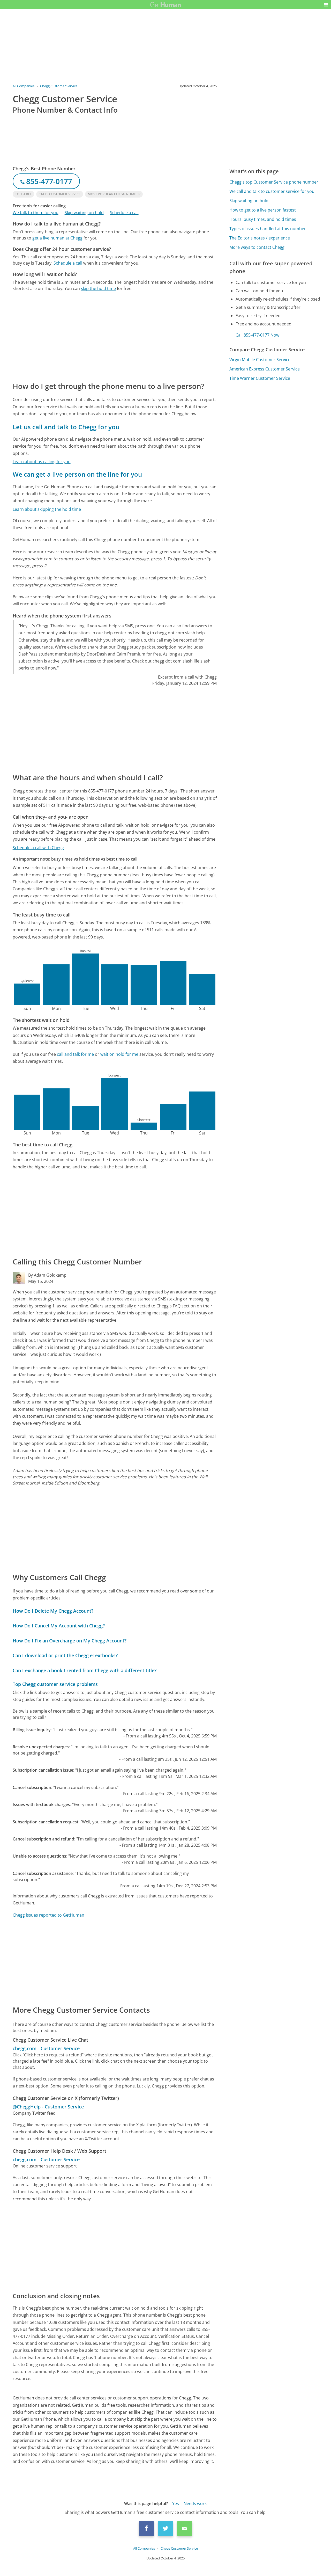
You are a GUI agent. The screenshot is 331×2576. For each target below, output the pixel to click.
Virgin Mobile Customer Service (260, 360)
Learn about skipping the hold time (47, 509)
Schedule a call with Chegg (38, 848)
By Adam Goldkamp (47, 1275)
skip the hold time (98, 288)
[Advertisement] (115, 336)
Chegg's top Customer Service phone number (274, 182)
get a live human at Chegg (57, 238)
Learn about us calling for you (42, 462)
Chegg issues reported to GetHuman (48, 1915)
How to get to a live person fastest (263, 210)
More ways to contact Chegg (257, 247)
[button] (326, 5)
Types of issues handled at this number (268, 229)
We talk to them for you (36, 213)
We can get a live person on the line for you (77, 474)
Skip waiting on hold (84, 213)
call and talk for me (75, 1054)
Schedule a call (124, 213)
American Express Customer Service (265, 369)
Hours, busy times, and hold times (263, 219)
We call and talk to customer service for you (272, 191)
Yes (176, 2504)
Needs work (195, 2504)
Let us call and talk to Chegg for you (66, 427)
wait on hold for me (119, 1054)
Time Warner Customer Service (260, 378)
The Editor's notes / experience (260, 238)
